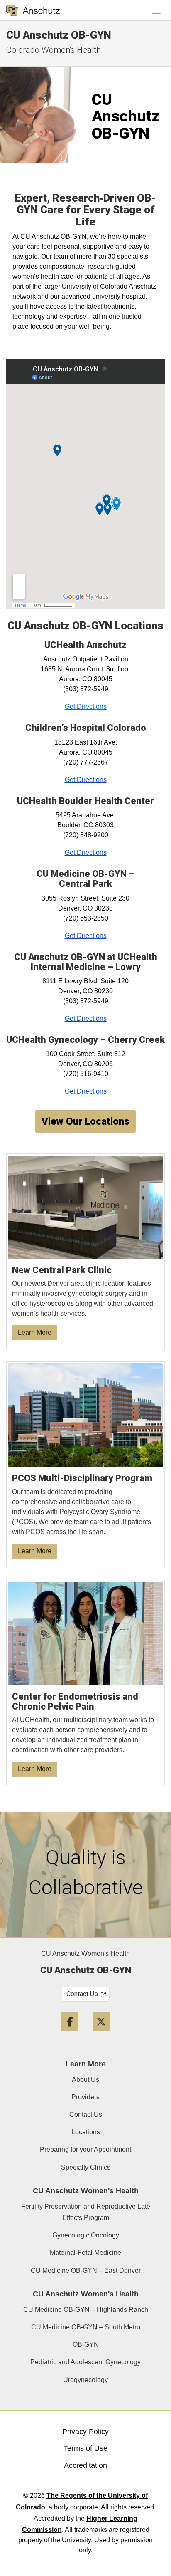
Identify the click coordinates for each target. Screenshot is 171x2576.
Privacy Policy (85, 2432)
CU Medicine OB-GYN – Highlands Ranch (86, 2310)
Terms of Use (85, 2448)
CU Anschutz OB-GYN (59, 35)
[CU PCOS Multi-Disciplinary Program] (86, 1464)
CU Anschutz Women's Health (85, 1954)
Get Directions (86, 706)
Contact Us (86, 2114)
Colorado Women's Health (54, 50)
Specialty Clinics (86, 2167)
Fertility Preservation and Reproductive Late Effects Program (86, 2212)
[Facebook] (70, 2034)
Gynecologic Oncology (86, 2235)
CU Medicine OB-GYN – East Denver (86, 2270)
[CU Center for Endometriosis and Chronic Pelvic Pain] (86, 1683)
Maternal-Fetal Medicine (85, 2253)
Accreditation (85, 2465)
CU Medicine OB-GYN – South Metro (86, 2327)
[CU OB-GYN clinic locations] (86, 1251)
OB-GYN (86, 2345)
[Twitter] (101, 2034)
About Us (85, 2080)
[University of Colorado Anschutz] (33, 10)
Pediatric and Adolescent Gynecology (85, 2362)
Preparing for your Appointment (85, 2149)
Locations (86, 2132)
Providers (85, 2097)
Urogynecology (85, 2380)
